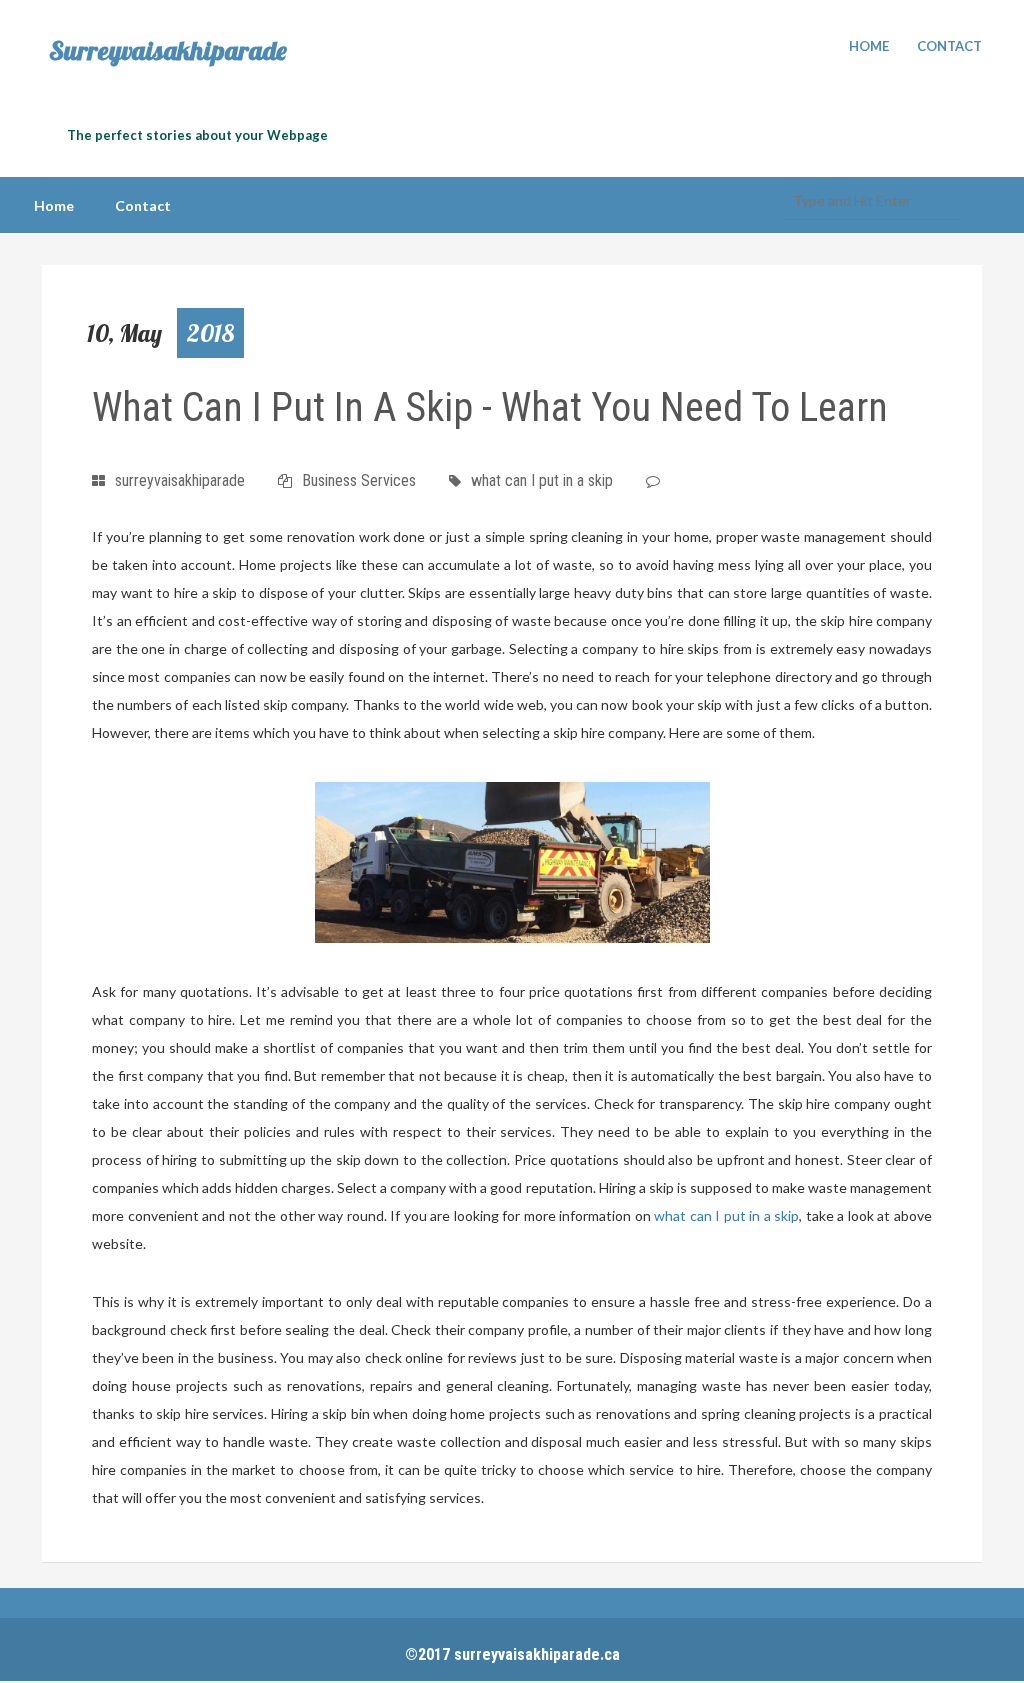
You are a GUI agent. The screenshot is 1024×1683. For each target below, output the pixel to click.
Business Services (359, 480)
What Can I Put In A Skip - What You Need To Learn (490, 407)
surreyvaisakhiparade (180, 480)
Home (869, 46)
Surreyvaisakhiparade (168, 51)
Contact (949, 46)
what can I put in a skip (542, 480)
